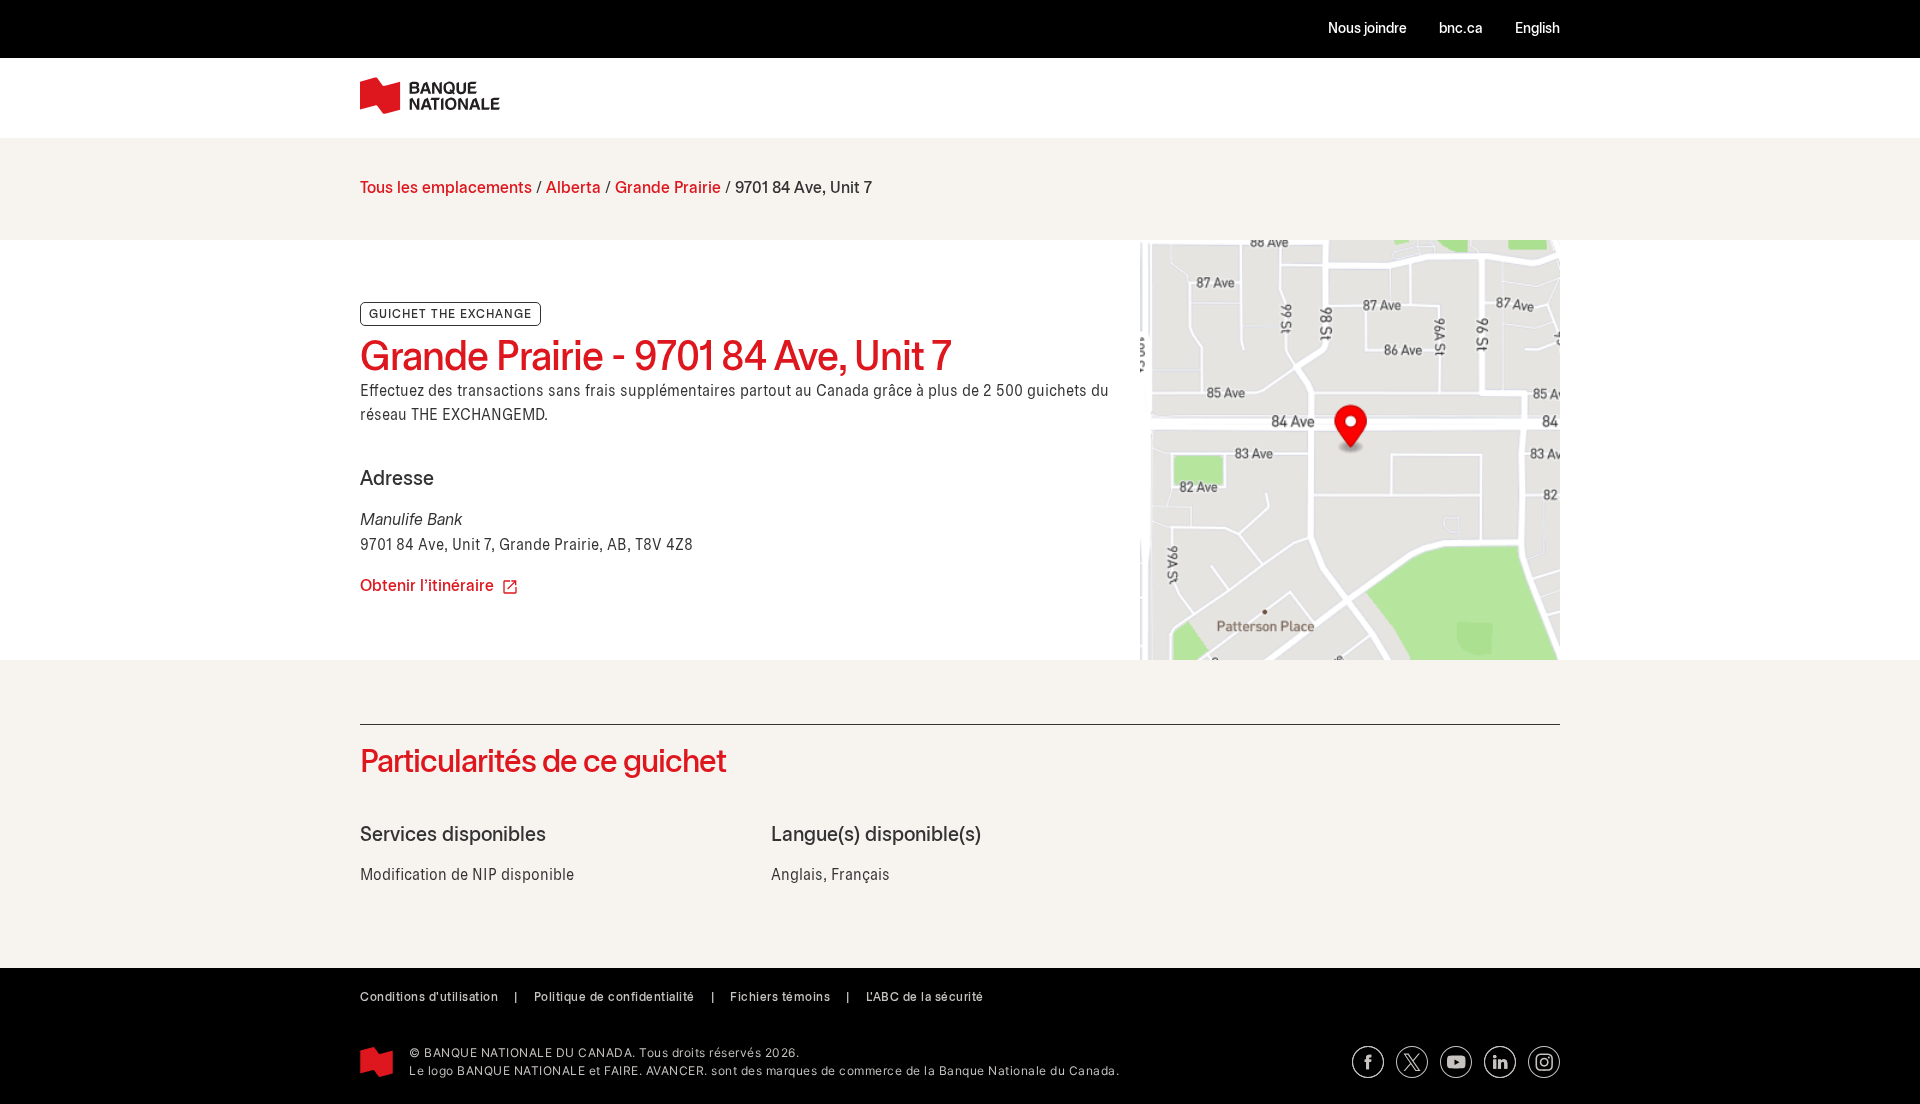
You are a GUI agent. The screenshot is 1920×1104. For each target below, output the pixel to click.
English (1537, 29)
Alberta (573, 188)
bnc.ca (1461, 29)
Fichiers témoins (780, 997)
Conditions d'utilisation (429, 997)
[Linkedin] (1500, 1062)
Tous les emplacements (446, 188)
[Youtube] (1456, 1062)
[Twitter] (1412, 1062)
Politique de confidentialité (614, 997)
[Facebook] (1368, 1062)
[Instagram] (1544, 1062)
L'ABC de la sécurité (925, 997)
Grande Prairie (668, 188)
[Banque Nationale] (430, 95)
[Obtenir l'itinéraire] (1350, 450)
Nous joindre (1367, 29)
